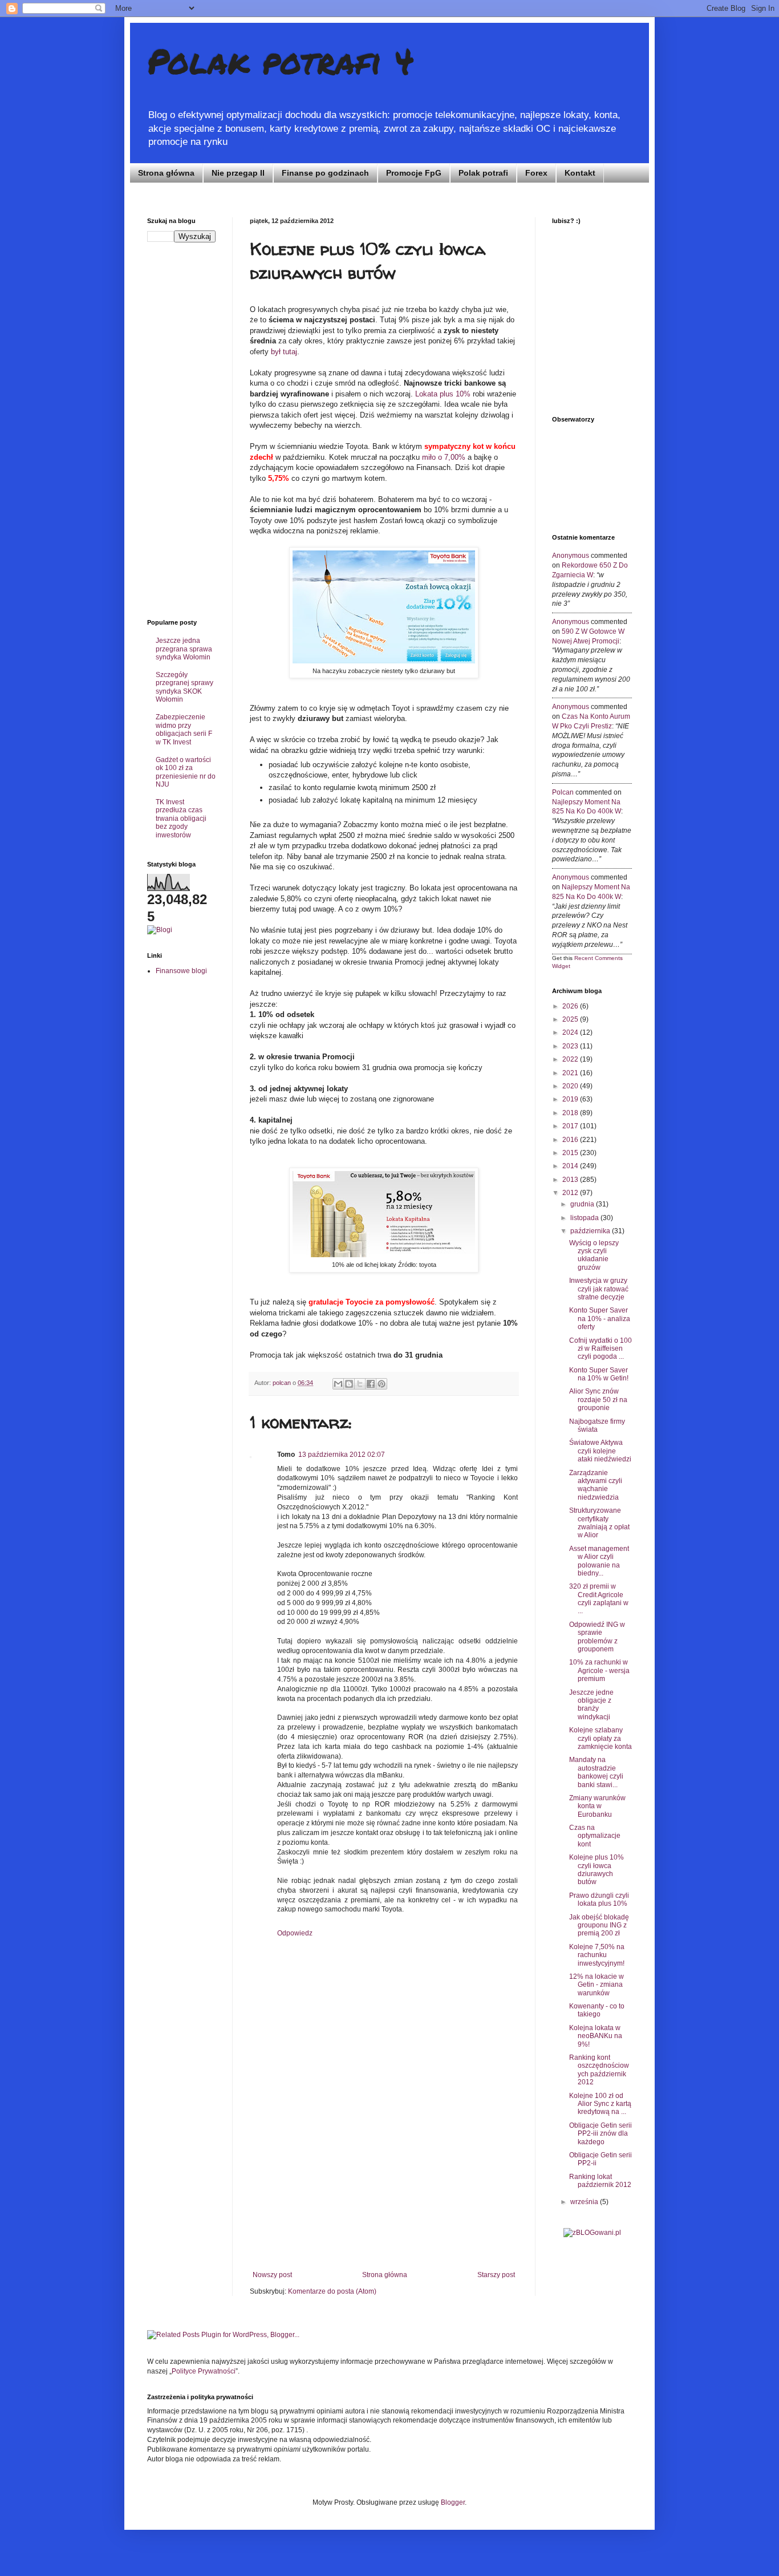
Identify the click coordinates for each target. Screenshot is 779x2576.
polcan (563, 792)
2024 (571, 1032)
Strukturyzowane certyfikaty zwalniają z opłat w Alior (599, 1523)
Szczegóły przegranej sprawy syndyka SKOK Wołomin (184, 687)
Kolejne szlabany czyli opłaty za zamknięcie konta (601, 1738)
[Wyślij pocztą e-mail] (338, 1384)
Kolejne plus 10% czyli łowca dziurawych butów (597, 1870)
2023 (571, 1046)
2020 (571, 1086)
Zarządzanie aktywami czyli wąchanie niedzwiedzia (596, 1485)
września (585, 2202)
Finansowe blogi (181, 971)
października (591, 1231)
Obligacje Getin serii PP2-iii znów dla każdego (601, 2134)
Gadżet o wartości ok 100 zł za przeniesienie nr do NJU (186, 772)
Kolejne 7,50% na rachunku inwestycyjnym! (597, 1955)
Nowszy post (272, 2275)
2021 (571, 1073)
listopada (585, 1218)
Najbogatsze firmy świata (597, 1425)
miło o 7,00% (444, 457)
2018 (571, 1113)
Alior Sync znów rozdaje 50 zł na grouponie (598, 1400)
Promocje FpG (414, 173)
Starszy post (496, 2275)
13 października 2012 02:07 (342, 1455)
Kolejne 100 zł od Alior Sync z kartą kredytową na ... (600, 2104)
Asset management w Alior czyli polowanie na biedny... (599, 1561)
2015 (571, 1153)
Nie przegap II (238, 173)
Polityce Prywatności (204, 2371)
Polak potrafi (483, 173)
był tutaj (284, 352)
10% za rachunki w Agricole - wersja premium (599, 1670)
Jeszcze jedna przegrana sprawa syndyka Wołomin (184, 649)
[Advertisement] (384, 2185)
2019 (571, 1099)
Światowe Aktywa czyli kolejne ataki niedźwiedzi (600, 1451)
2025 (571, 1019)
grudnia (583, 1204)
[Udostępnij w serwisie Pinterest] (382, 1384)
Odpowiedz (295, 1933)
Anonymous (571, 556)
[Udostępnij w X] (360, 1384)
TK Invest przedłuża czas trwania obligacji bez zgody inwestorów (181, 819)
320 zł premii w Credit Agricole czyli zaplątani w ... (599, 1599)
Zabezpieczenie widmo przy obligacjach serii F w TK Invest (184, 729)
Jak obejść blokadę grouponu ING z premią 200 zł (599, 1925)
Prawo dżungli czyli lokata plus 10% (599, 1899)
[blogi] (160, 930)
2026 (571, 1006)
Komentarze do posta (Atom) (332, 2291)
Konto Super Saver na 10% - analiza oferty (600, 1319)
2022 (571, 1059)
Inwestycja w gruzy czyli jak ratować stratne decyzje (599, 1289)
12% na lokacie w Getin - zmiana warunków (597, 1985)
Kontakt (580, 173)
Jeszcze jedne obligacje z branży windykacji (591, 1705)
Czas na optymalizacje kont (595, 1836)
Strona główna (166, 173)
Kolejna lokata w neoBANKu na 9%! (596, 2036)
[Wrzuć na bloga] (349, 1384)
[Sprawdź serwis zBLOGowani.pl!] (592, 2233)
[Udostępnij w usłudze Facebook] (371, 1384)
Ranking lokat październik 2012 (600, 2181)
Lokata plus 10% (443, 394)
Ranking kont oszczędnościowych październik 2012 (599, 2070)
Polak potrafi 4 (281, 60)
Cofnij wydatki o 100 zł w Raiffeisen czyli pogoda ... (601, 1349)
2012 (571, 1193)
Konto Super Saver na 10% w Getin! (599, 1374)
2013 (571, 1180)
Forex (536, 173)
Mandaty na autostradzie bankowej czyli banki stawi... (596, 1772)
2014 (571, 1166)
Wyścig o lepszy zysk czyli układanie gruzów (594, 1255)
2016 (571, 1140)
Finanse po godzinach (325, 173)
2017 (571, 1126)
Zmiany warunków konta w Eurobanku (597, 1806)
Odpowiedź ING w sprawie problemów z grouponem (597, 1637)
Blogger (453, 2502)
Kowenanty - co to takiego (597, 2010)
